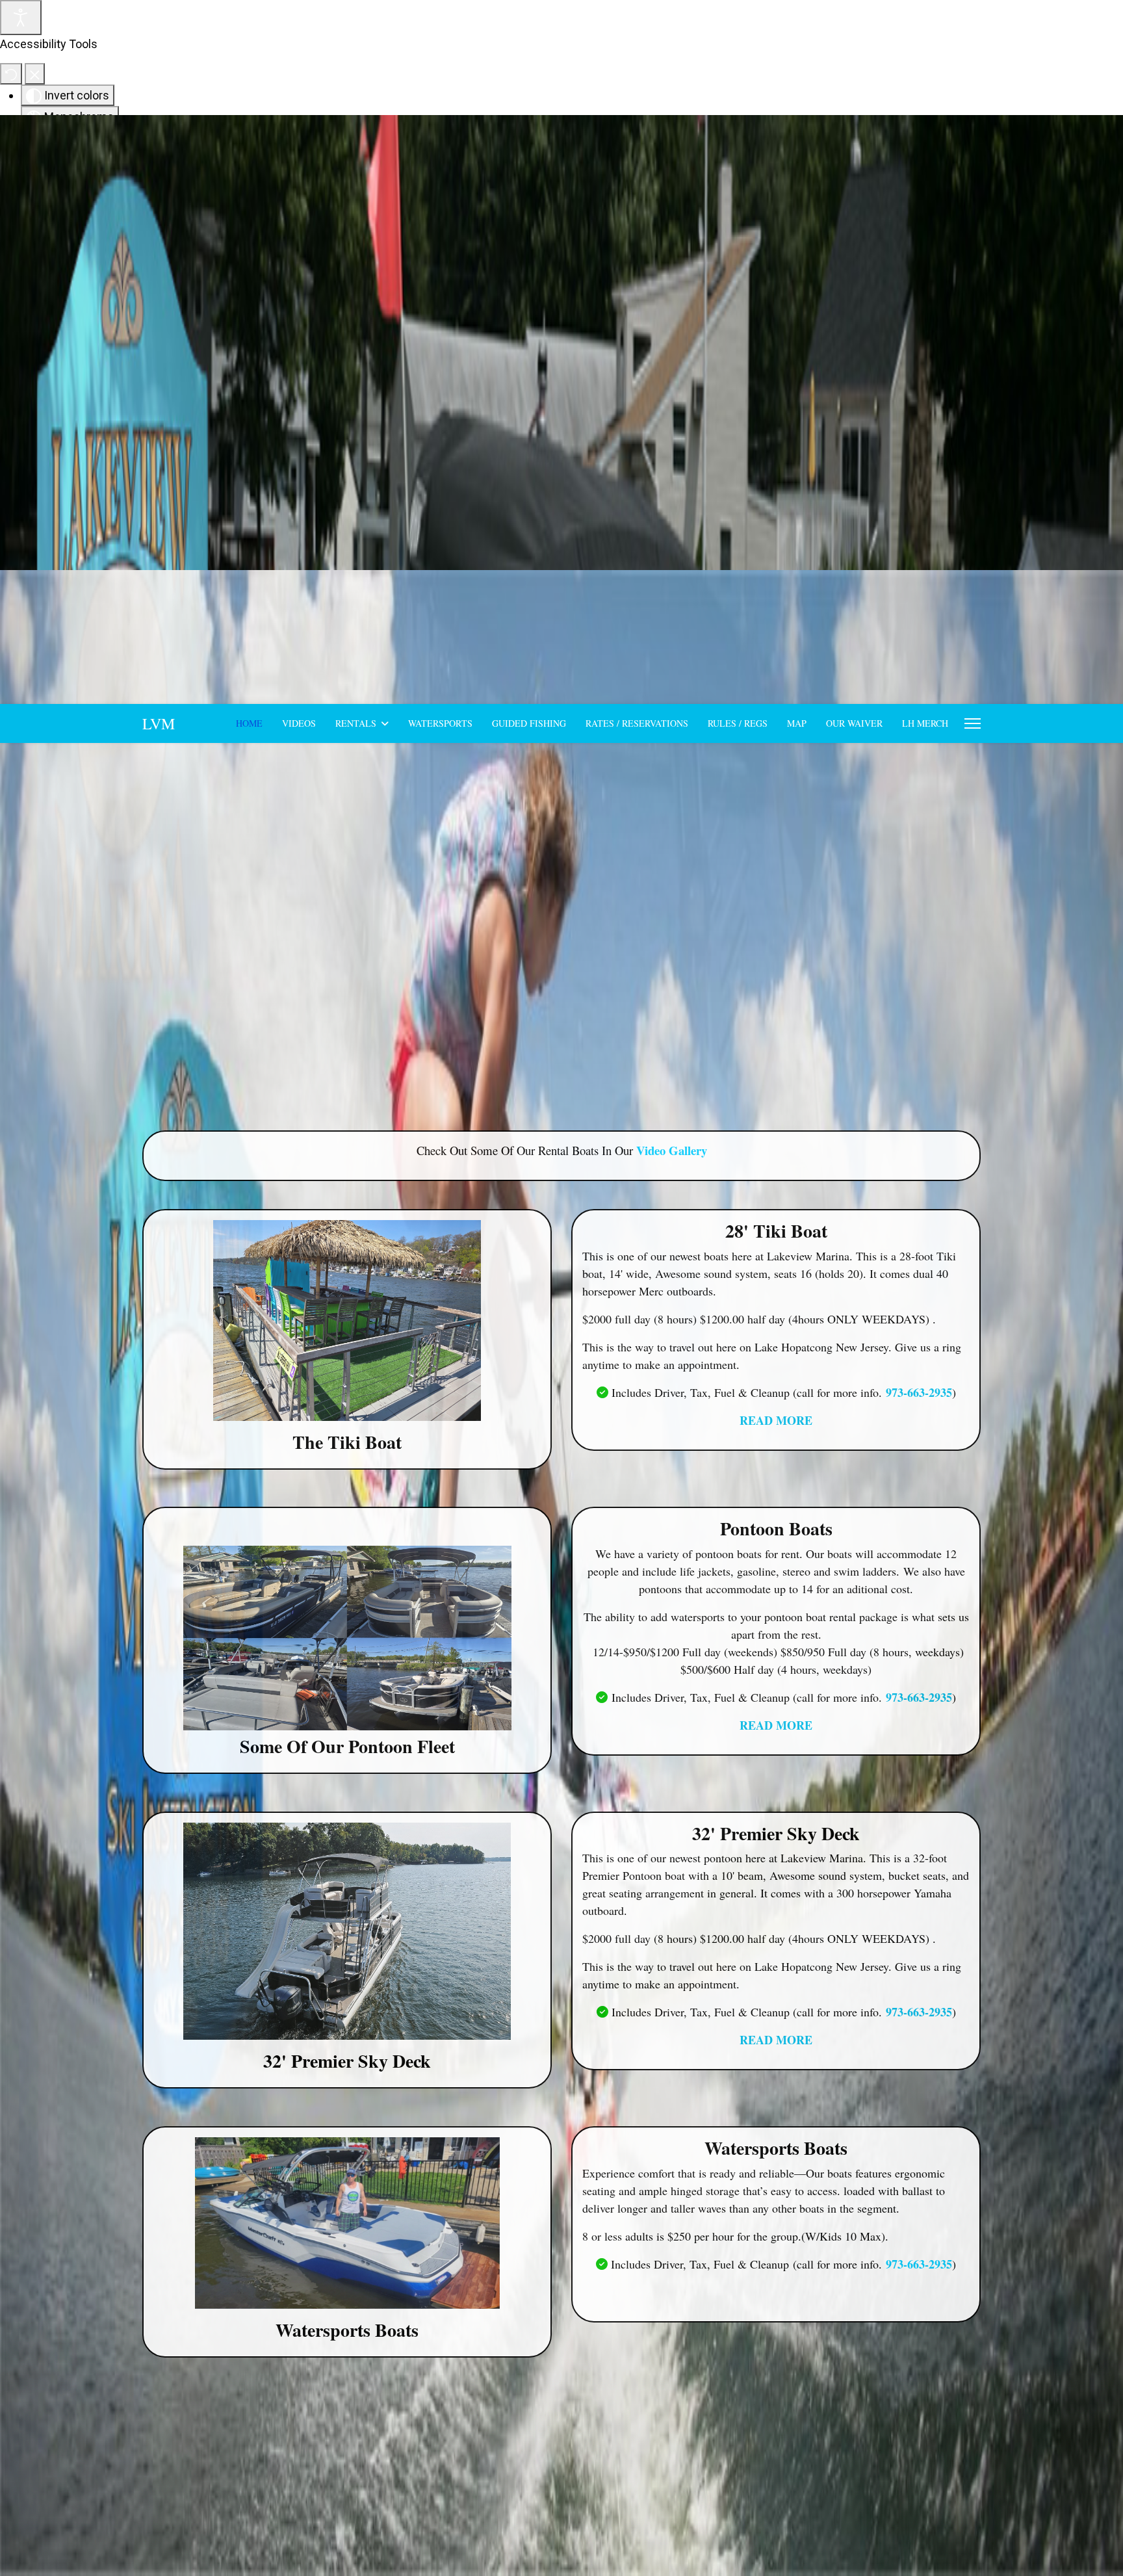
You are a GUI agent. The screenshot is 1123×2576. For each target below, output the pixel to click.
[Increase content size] (163, 312)
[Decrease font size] (110, 333)
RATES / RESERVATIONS (637, 723)
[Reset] (11, 74)
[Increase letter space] (156, 376)
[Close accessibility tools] (35, 74)
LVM (159, 723)
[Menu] (973, 723)
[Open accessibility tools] (21, 18)
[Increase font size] (129, 333)
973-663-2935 (919, 1392)
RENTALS (356, 723)
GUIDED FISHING (529, 723)
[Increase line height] (138, 355)
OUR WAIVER (854, 723)
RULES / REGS (738, 723)
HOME (249, 723)
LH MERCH (925, 723)
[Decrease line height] (119, 355)
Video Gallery (672, 1150)
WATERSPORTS (440, 723)
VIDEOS (299, 723)
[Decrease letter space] (136, 376)
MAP (797, 723)
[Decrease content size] (144, 312)
